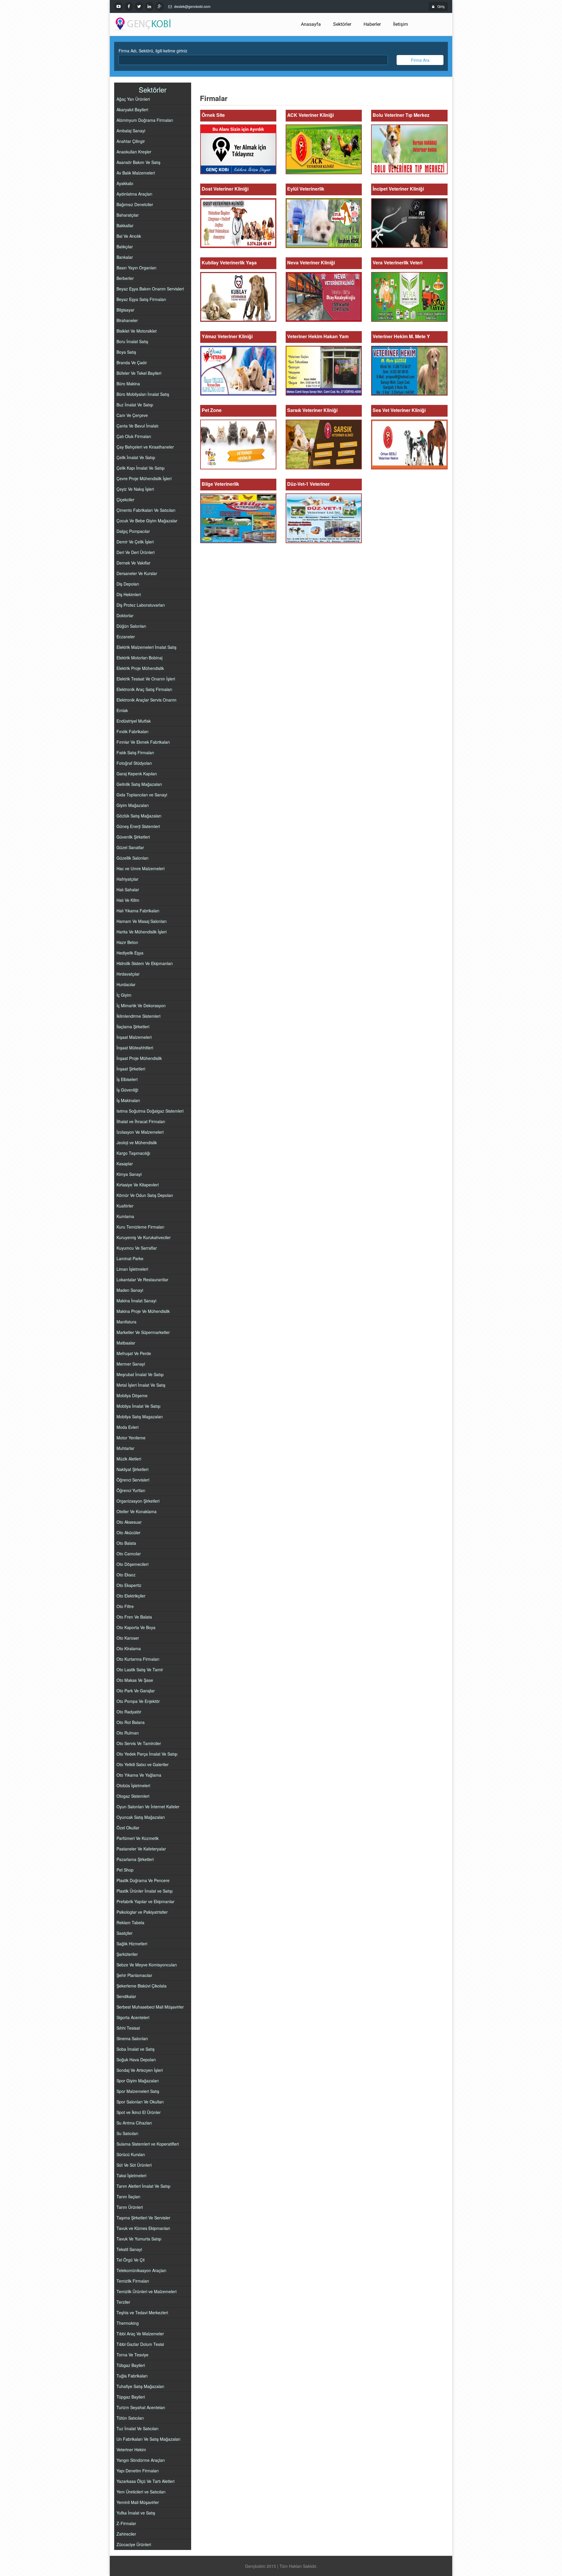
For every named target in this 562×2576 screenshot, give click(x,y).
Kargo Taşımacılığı (133, 1153)
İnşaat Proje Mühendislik (139, 1058)
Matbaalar (126, 1343)
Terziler (123, 2302)
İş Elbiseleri (127, 1079)
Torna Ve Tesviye (132, 2355)
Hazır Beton (127, 942)
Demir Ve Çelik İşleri (135, 542)
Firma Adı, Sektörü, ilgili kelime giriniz (153, 51)
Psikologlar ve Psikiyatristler (142, 1912)
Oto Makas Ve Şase (135, 1680)
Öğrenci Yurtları (131, 1490)
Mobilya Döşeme (132, 1395)
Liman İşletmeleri (132, 1269)
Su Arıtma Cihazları (134, 2123)
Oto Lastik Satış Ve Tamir (140, 1670)
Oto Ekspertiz (129, 1585)
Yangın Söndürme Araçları (141, 2460)
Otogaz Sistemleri (133, 1796)
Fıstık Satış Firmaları (135, 752)
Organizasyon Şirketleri (138, 1501)
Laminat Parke (130, 1258)
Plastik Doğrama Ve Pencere (143, 1880)
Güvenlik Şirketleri (133, 837)
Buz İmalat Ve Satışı (135, 405)
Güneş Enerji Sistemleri (138, 826)
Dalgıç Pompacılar (133, 531)
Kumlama (125, 1216)
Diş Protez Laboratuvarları (141, 605)
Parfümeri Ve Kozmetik (138, 1838)
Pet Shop (125, 1870)
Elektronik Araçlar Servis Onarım (147, 700)
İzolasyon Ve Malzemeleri (140, 1132)
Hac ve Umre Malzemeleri (140, 868)
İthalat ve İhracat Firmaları (141, 1121)
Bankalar (125, 257)
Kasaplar (125, 1164)
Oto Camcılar (129, 1554)
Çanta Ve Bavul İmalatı (137, 426)
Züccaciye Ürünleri (134, 2544)
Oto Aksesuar (129, 1522)
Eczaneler (126, 637)
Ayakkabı (125, 183)
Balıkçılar (125, 247)
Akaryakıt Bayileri (132, 110)
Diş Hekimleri (129, 594)
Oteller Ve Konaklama (137, 1511)
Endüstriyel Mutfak (134, 721)
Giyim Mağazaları (133, 805)
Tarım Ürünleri (130, 2207)
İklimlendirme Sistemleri (138, 1016)
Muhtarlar (125, 1448)
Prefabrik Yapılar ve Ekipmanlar (145, 1901)
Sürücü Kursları (131, 2154)
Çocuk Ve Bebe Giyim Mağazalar (147, 521)
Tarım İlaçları (128, 2197)
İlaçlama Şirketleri (133, 1027)
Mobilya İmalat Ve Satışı (138, 1406)
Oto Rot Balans (131, 1722)
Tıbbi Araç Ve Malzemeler (140, 2334)
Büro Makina (128, 384)
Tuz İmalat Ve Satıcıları (137, 2428)
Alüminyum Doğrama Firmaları (145, 120)
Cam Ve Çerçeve (132, 415)
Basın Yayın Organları (136, 268)
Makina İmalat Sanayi (136, 1301)
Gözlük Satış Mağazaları (139, 816)
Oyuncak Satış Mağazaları (141, 1817)
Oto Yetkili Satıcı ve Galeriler (143, 1764)
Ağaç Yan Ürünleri (133, 99)
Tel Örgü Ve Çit (131, 2260)
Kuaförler (125, 1206)
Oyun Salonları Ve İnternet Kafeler (148, 1807)
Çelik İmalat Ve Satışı (136, 457)
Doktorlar (125, 615)
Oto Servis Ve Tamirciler (139, 1743)
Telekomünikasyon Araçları (141, 2270)
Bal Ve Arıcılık (129, 236)
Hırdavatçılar (128, 974)
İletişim (401, 24)
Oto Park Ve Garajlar (136, 1691)
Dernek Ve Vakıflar (133, 563)
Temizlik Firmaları (133, 2281)
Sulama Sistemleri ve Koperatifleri (148, 2144)
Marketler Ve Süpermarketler (143, 1332)
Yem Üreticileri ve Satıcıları (141, 2492)
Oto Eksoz (126, 1575)
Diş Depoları (128, 584)
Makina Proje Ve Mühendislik (143, 1311)
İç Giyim (124, 995)
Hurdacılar (126, 984)
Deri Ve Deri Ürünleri (136, 552)
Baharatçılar (128, 215)
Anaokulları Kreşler (134, 152)
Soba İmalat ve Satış (136, 2049)
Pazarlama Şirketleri (135, 1859)
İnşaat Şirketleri (131, 1069)
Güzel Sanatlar (130, 847)
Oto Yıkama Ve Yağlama (139, 1775)
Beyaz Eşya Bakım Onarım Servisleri (150, 289)
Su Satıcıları (127, 2133)
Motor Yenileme (131, 1438)
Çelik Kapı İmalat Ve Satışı (140, 468)
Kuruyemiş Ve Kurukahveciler (144, 1237)
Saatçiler (125, 1933)
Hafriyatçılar (127, 879)
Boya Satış (126, 352)
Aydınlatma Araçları (134, 194)
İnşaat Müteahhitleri (135, 1048)
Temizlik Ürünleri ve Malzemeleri (147, 2291)
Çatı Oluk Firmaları (134, 436)
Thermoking (128, 2323)
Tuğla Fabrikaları (132, 2376)
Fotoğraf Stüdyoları (134, 763)
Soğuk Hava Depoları (136, 2060)
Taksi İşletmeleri (131, 2175)
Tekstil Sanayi (129, 2249)
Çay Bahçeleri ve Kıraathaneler (145, 447)
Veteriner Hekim (131, 2450)
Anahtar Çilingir (131, 141)
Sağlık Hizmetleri (132, 1944)
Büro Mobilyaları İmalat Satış (143, 394)
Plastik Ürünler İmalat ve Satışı (145, 1891)
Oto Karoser (128, 1638)
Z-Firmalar (126, 2523)
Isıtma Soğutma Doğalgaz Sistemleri (150, 1111)
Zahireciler (126, 2534)
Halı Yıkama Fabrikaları (138, 911)
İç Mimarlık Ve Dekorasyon (141, 1005)
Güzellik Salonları (132, 858)
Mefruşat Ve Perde (134, 1353)
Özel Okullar (128, 1828)
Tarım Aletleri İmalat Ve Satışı (143, 2186)
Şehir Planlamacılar (134, 1975)
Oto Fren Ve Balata (134, 1617)
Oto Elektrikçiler (131, 1596)
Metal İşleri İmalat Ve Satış (141, 1385)
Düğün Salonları (131, 626)
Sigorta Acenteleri (133, 2017)
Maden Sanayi (130, 1290)
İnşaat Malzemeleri (134, 1037)
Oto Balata (126, 1543)
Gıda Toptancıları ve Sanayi (142, 795)
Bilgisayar (125, 310)
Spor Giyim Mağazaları (138, 2081)
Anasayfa (311, 24)
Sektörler (342, 24)
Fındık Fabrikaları (132, 731)
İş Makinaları (128, 1100)
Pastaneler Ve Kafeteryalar (141, 1849)
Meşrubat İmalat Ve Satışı (140, 1374)
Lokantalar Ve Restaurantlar (142, 1280)
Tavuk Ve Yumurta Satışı (139, 2239)
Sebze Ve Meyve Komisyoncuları (147, 1965)
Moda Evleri (127, 1427)
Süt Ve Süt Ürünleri (134, 2165)
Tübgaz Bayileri (131, 2365)
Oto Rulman (128, 1733)
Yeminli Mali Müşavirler (138, 2502)
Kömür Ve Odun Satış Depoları (145, 1195)
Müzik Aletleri (129, 1459)
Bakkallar (125, 225)
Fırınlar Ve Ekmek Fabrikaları (143, 742)
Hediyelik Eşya (130, 953)
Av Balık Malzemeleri (136, 173)
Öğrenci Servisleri (133, 1480)
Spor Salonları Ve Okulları (140, 2102)
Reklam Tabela (130, 1922)
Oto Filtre (125, 1606)
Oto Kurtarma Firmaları (138, 1659)
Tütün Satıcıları (130, 2418)
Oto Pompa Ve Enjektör (138, 1701)
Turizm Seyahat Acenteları (141, 2407)
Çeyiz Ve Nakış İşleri (135, 489)
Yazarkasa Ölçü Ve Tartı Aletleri (145, 2481)
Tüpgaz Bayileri (131, 2397)
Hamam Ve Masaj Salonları (142, 921)
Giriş (441, 6)
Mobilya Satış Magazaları (140, 1417)
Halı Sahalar (128, 890)
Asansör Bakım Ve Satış (138, 162)
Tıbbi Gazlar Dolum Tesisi (140, 2344)
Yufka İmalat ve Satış (136, 2513)
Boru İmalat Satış (132, 341)
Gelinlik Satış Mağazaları (139, 784)
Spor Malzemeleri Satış (138, 2091)
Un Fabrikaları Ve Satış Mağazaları (148, 2439)
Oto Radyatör (129, 1712)
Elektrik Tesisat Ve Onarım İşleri (146, 679)
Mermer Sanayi (131, 1364)
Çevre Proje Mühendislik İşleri (144, 478)
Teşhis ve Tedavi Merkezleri (142, 2312)
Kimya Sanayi (129, 1174)
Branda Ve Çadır (132, 362)
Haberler (372, 24)
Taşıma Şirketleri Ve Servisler (143, 2218)
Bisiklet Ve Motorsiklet (137, 331)
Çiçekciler (125, 500)
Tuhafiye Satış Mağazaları (140, 2386)
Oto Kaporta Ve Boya (136, 1627)
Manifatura (126, 1322)
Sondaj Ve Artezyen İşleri (140, 2070)
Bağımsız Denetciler (135, 204)
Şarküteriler (127, 1954)
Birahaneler (127, 320)
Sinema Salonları (132, 2038)
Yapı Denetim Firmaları (138, 2471)
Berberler (125, 278)
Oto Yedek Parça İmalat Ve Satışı (147, 1754)
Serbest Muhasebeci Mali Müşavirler (150, 2007)
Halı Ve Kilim (128, 900)
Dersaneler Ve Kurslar (137, 573)
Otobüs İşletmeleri (133, 1785)
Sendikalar (126, 1996)
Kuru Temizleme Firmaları (140, 1227)
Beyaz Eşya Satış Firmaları (141, 299)
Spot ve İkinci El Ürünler (139, 2112)
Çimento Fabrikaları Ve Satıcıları (146, 510)
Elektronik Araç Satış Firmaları (144, 689)
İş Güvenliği (127, 1090)
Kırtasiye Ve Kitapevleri (138, 1185)
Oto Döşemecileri (132, 1564)
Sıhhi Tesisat (128, 2028)
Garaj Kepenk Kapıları (137, 774)
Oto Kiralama (129, 1648)
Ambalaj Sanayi (131, 131)
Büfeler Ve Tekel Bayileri (139, 373)
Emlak (122, 710)
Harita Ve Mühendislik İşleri (142, 932)
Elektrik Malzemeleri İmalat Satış (147, 647)
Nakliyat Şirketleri (132, 1469)
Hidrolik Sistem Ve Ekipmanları (145, 963)
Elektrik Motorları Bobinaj (139, 658)
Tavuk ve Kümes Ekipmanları (143, 2228)
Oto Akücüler (128, 1532)
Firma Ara (420, 60)
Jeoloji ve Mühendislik (137, 1142)
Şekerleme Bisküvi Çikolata (142, 1986)
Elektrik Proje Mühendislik (140, 668)
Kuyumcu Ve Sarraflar (137, 1248)
